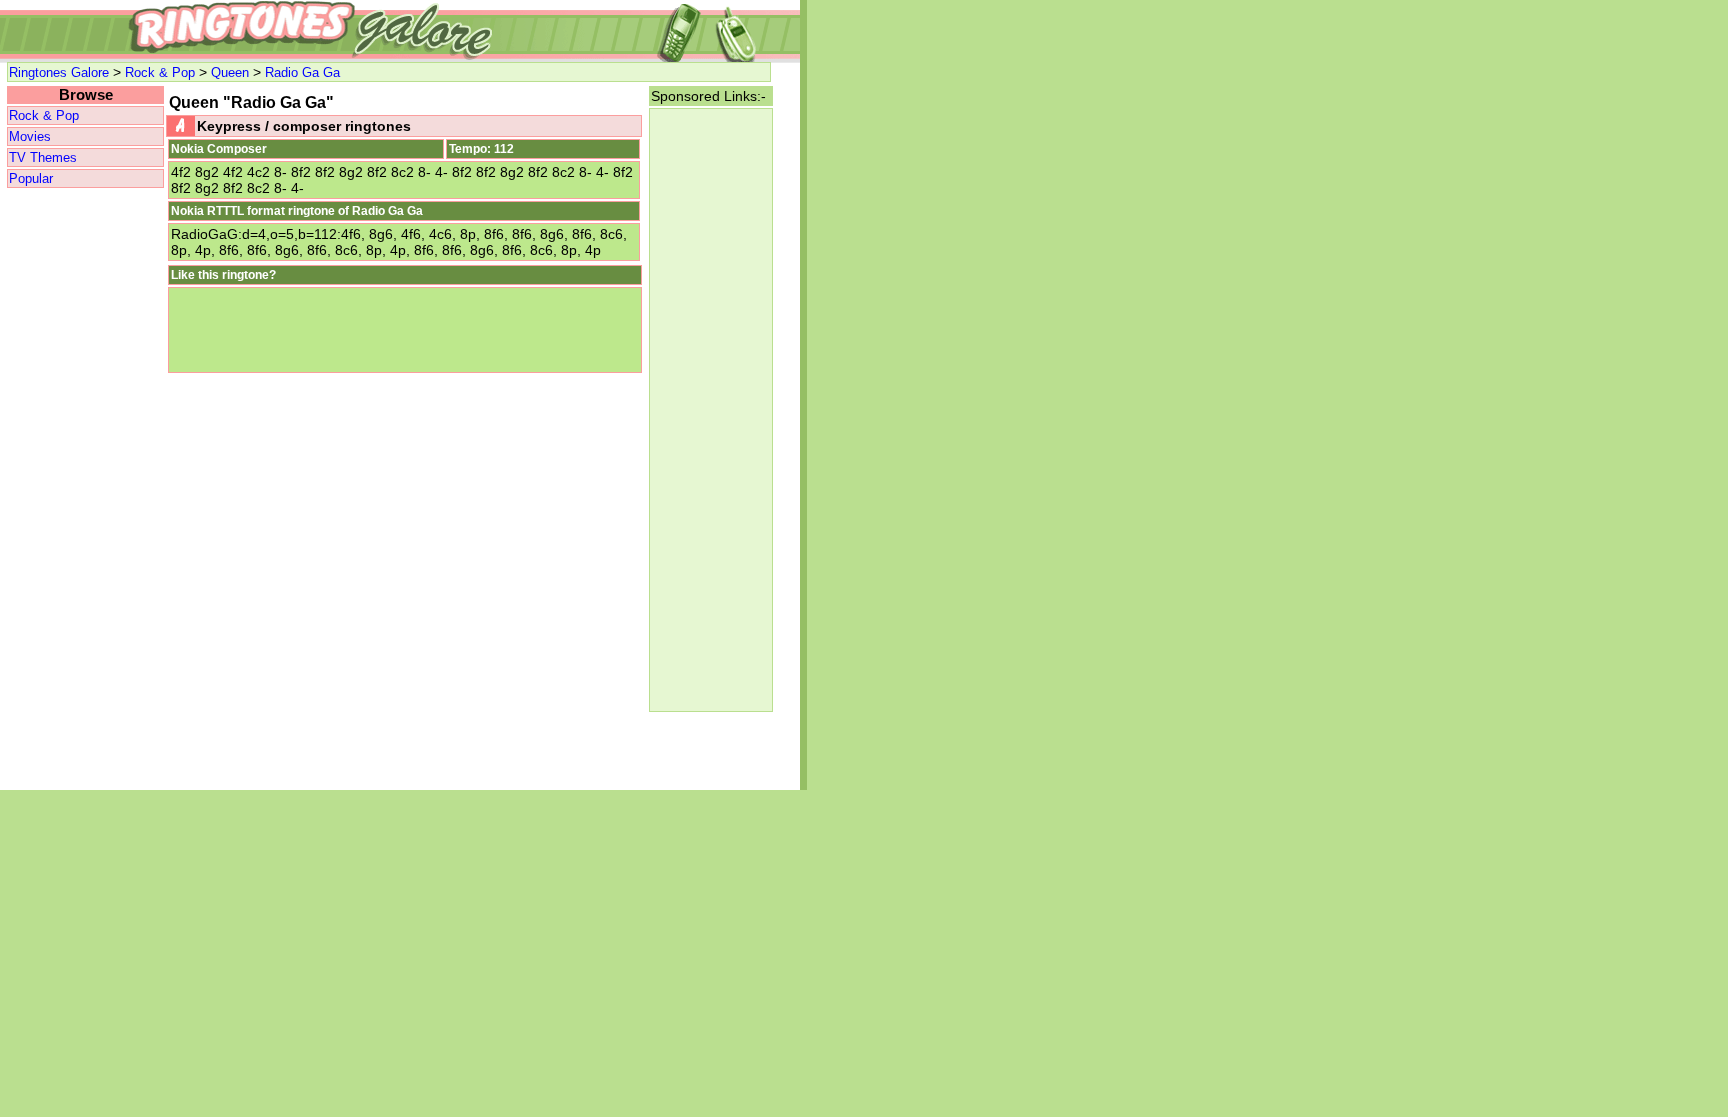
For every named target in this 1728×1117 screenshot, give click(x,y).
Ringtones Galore (59, 72)
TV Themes (43, 157)
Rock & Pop (160, 72)
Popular (31, 178)
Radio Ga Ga (302, 72)
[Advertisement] (85, 490)
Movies (30, 136)
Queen (230, 72)
